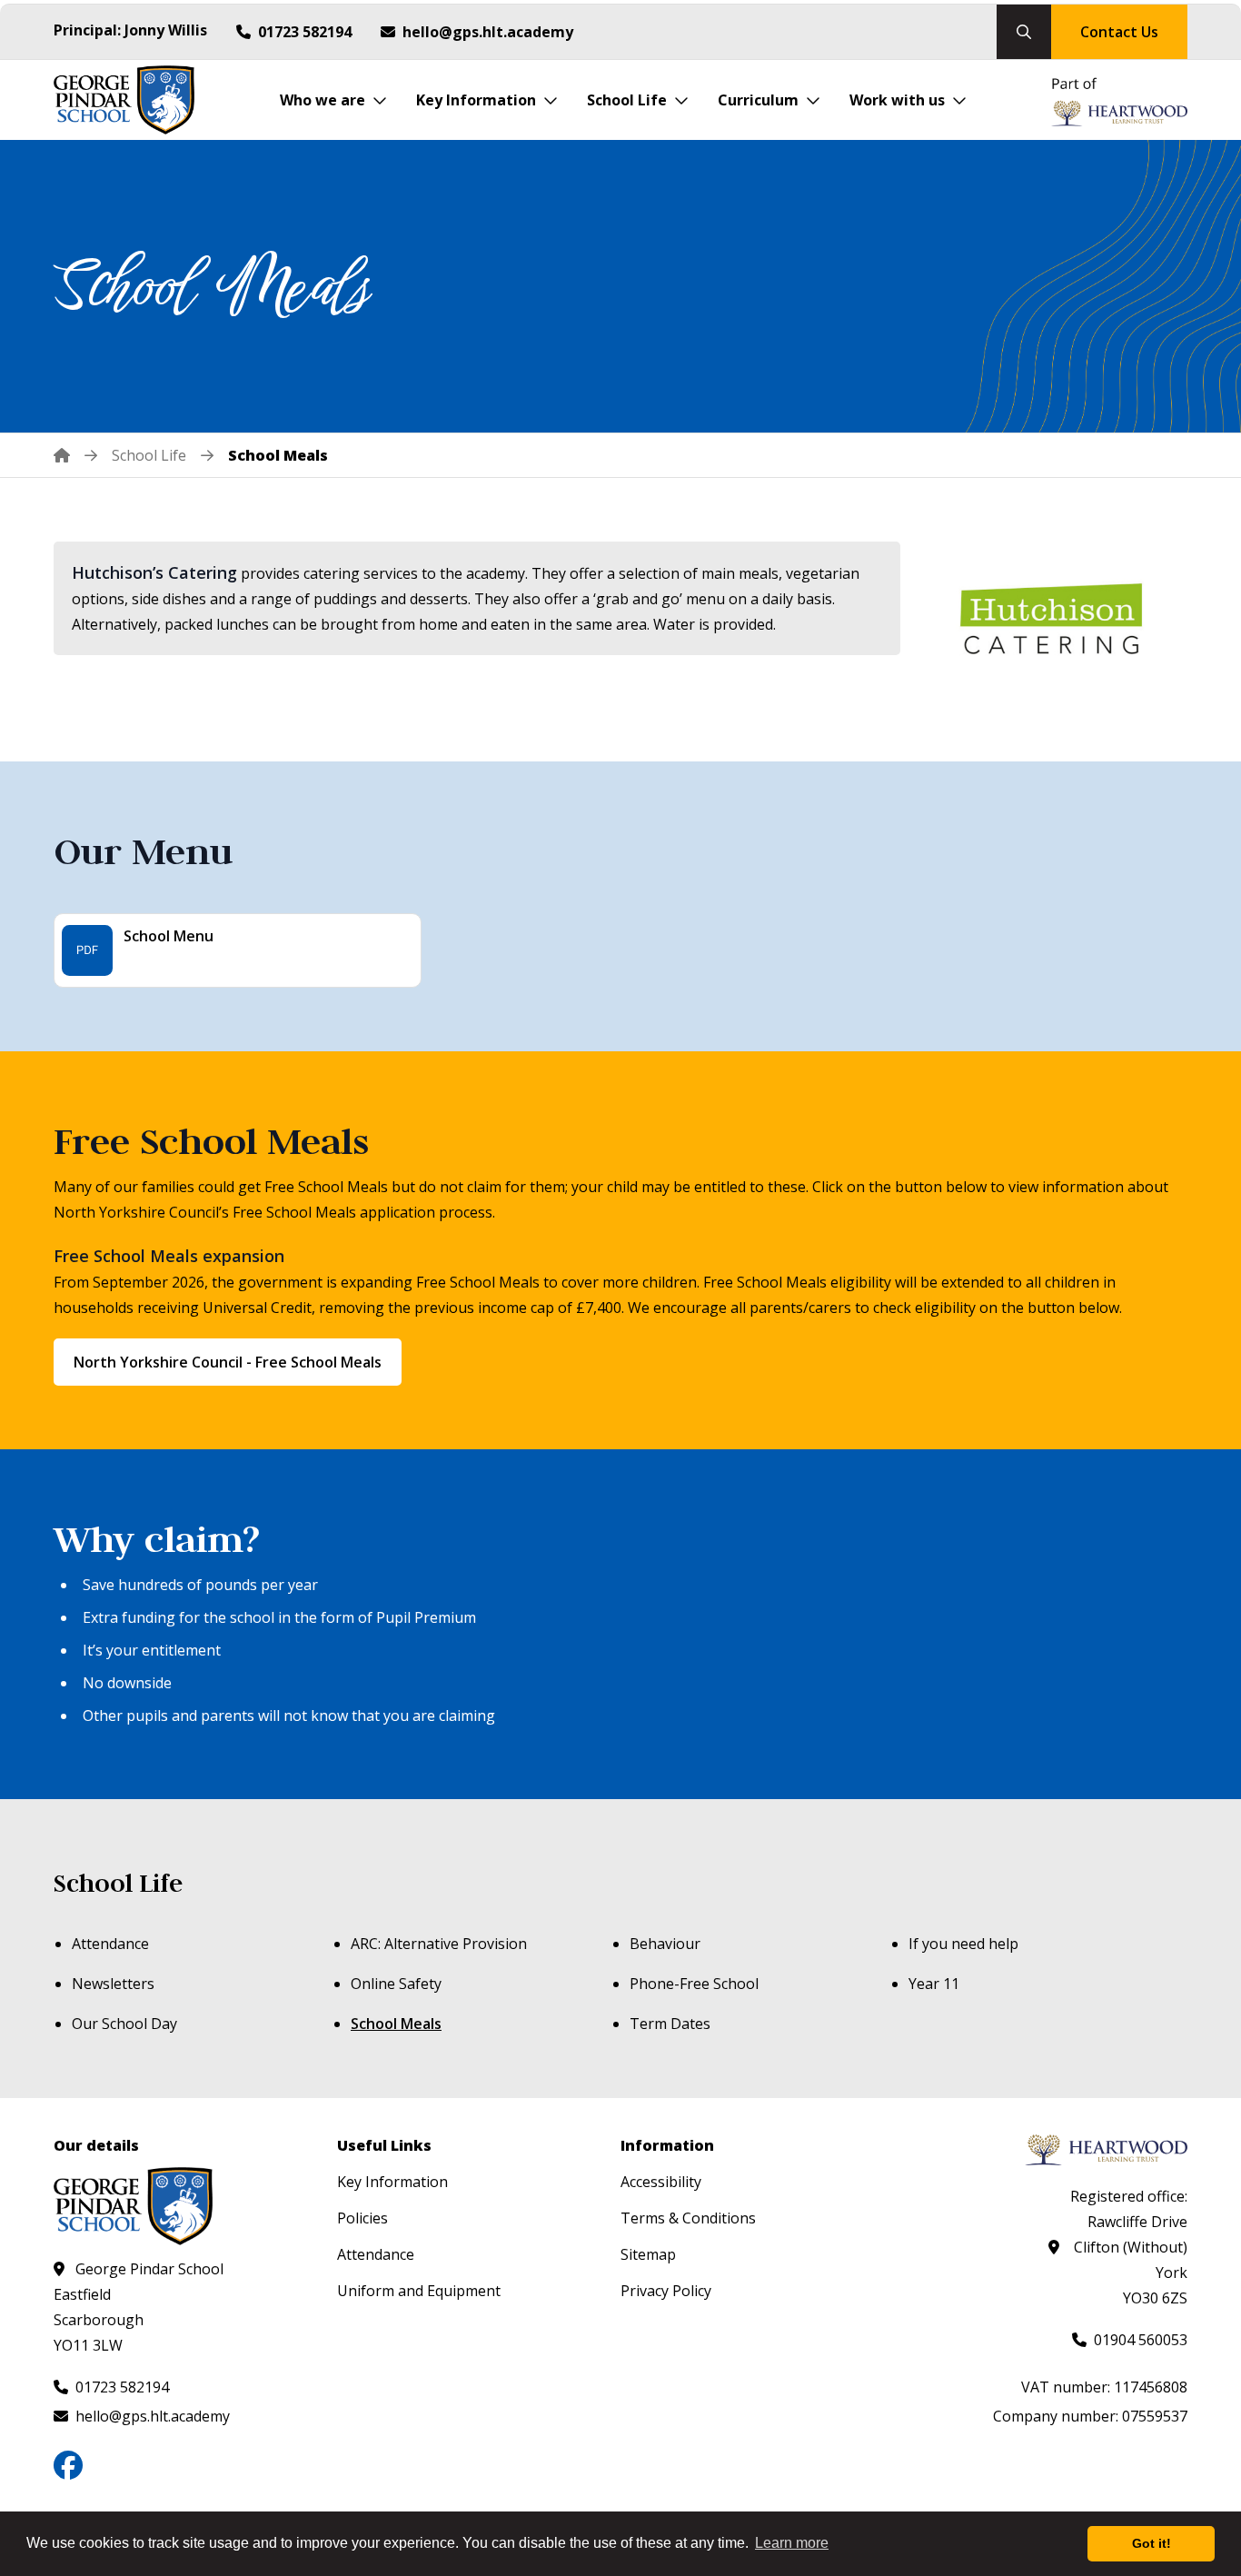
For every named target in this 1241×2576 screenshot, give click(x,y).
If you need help (963, 1944)
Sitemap (648, 2254)
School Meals (396, 2024)
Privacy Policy (666, 2291)
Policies (362, 2218)
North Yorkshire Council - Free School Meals (228, 1362)
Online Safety (396, 1984)
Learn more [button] (792, 2543)
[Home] (75, 455)
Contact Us (1119, 32)
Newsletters (113, 1984)
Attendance (110, 1944)
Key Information (392, 2182)
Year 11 (934, 1984)
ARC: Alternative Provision (439, 1944)
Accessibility (661, 2182)
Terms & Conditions (688, 2218)
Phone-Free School (694, 1984)
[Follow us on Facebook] (68, 2465)
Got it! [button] (1152, 2543)
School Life (118, 1883)
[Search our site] (1024, 32)
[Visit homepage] (124, 100)
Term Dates (670, 2024)
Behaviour (665, 1944)
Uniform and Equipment (419, 2291)
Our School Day (124, 2024)
